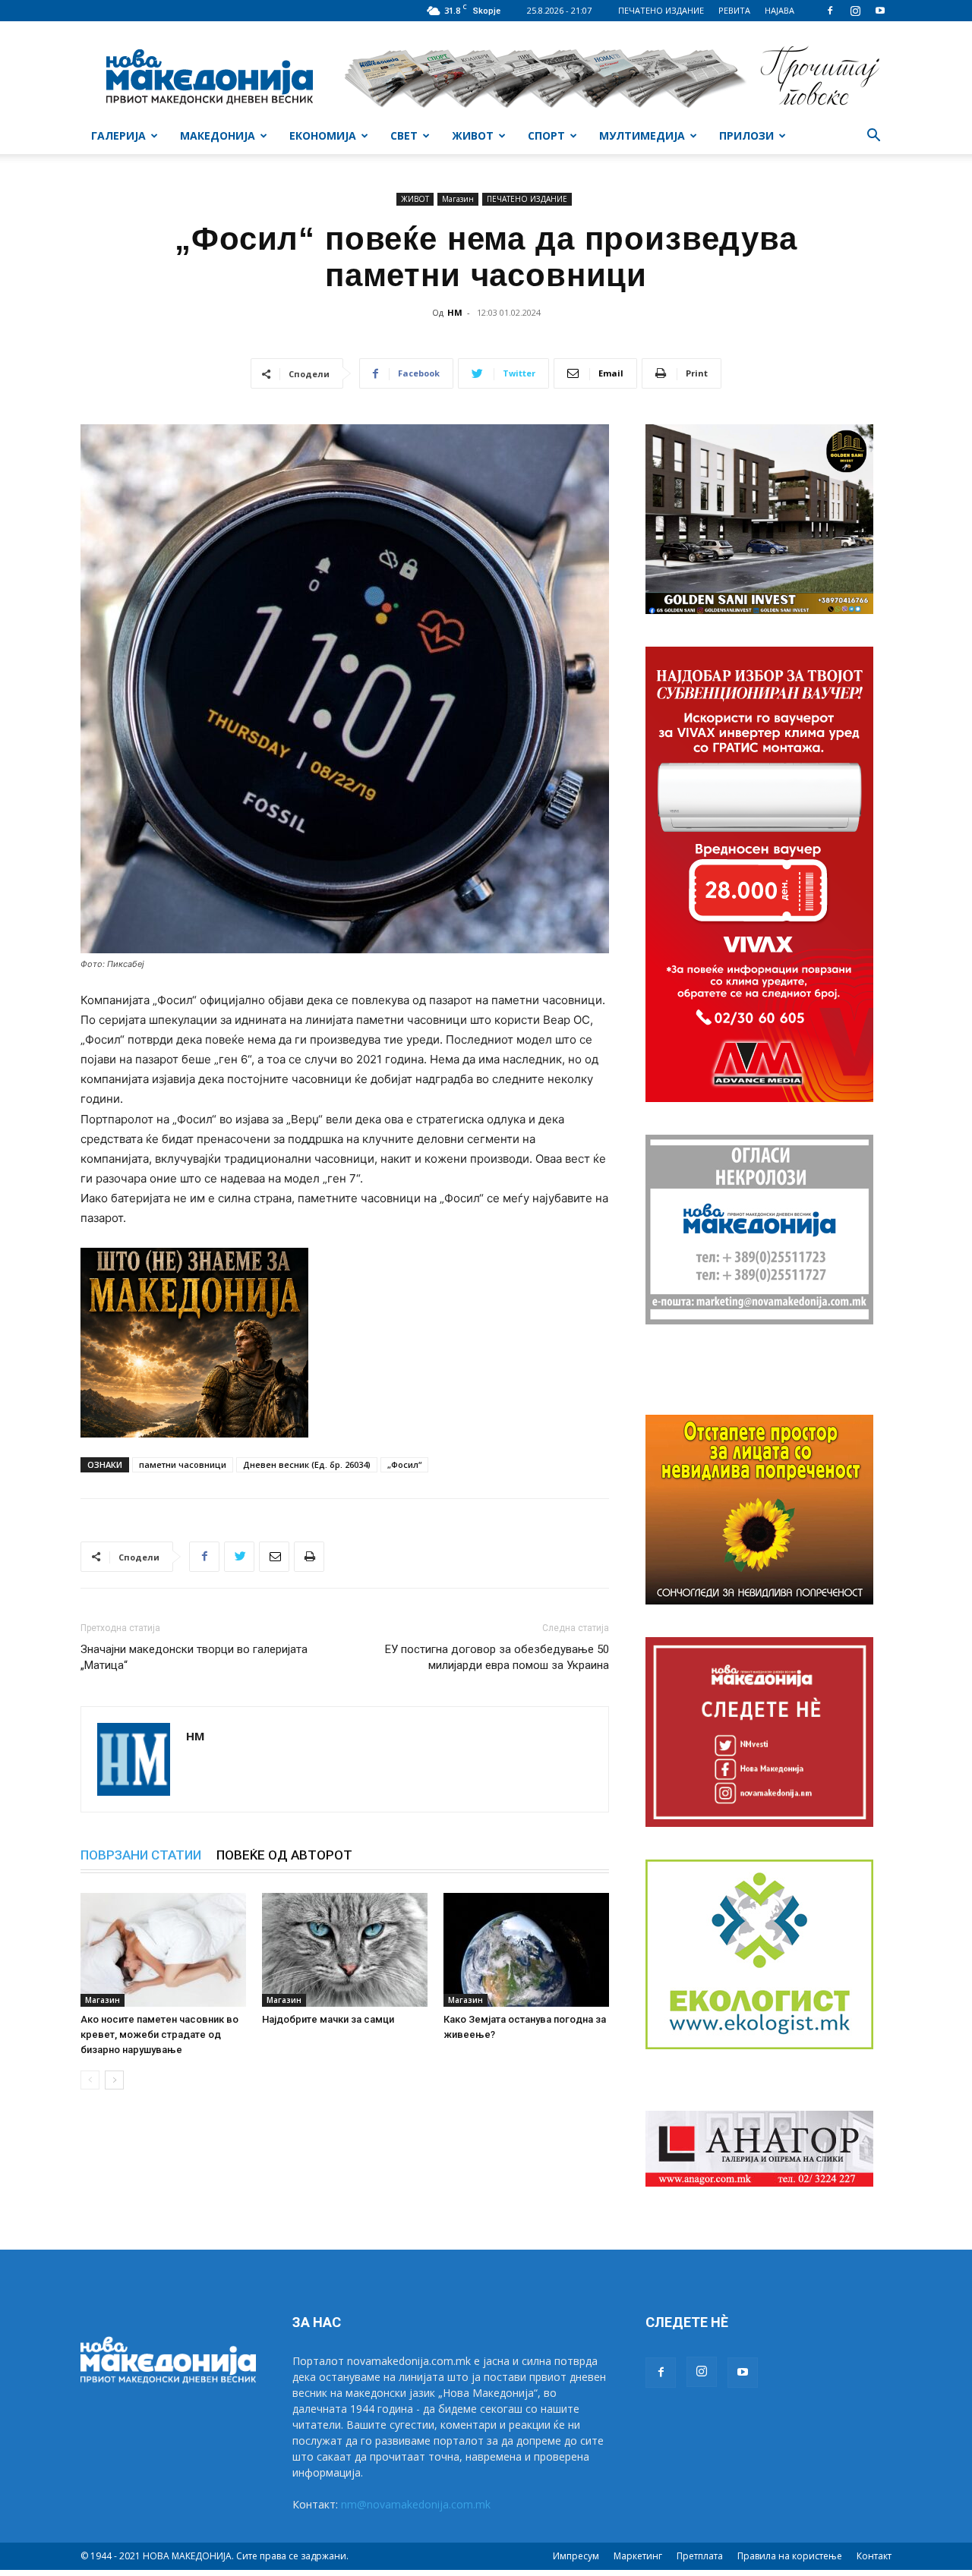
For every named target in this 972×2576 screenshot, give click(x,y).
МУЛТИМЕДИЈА (642, 135)
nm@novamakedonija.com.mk (416, 2504)
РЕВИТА (734, 10)
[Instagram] (855, 11)
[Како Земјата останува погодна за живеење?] (526, 1950)
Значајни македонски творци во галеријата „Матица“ (194, 1657)
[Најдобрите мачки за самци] (345, 1950)
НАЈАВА (779, 10)
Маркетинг (638, 2556)
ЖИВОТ (473, 135)
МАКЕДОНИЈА (218, 135)
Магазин (458, 199)
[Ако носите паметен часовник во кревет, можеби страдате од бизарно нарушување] (163, 1950)
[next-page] (114, 2080)
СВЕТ (404, 135)
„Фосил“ (404, 1464)
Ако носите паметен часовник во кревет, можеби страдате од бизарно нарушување (159, 2034)
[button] (873, 137)
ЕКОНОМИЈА (323, 135)
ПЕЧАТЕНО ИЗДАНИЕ (661, 10)
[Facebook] (830, 11)
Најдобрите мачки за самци (328, 2019)
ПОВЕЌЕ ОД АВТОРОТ (284, 1855)
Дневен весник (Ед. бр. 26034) (307, 1464)
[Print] (309, 1557)
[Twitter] (239, 1557)
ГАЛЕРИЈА (118, 135)
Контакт (874, 2556)
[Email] (274, 1557)
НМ (455, 312)
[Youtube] (880, 11)
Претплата (700, 2556)
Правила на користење (790, 2556)
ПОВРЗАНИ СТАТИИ (141, 1855)
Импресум (576, 2556)
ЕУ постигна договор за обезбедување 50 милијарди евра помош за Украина (497, 1657)
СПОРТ (546, 135)
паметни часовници (183, 1464)
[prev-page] (90, 2080)
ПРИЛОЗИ (746, 135)
